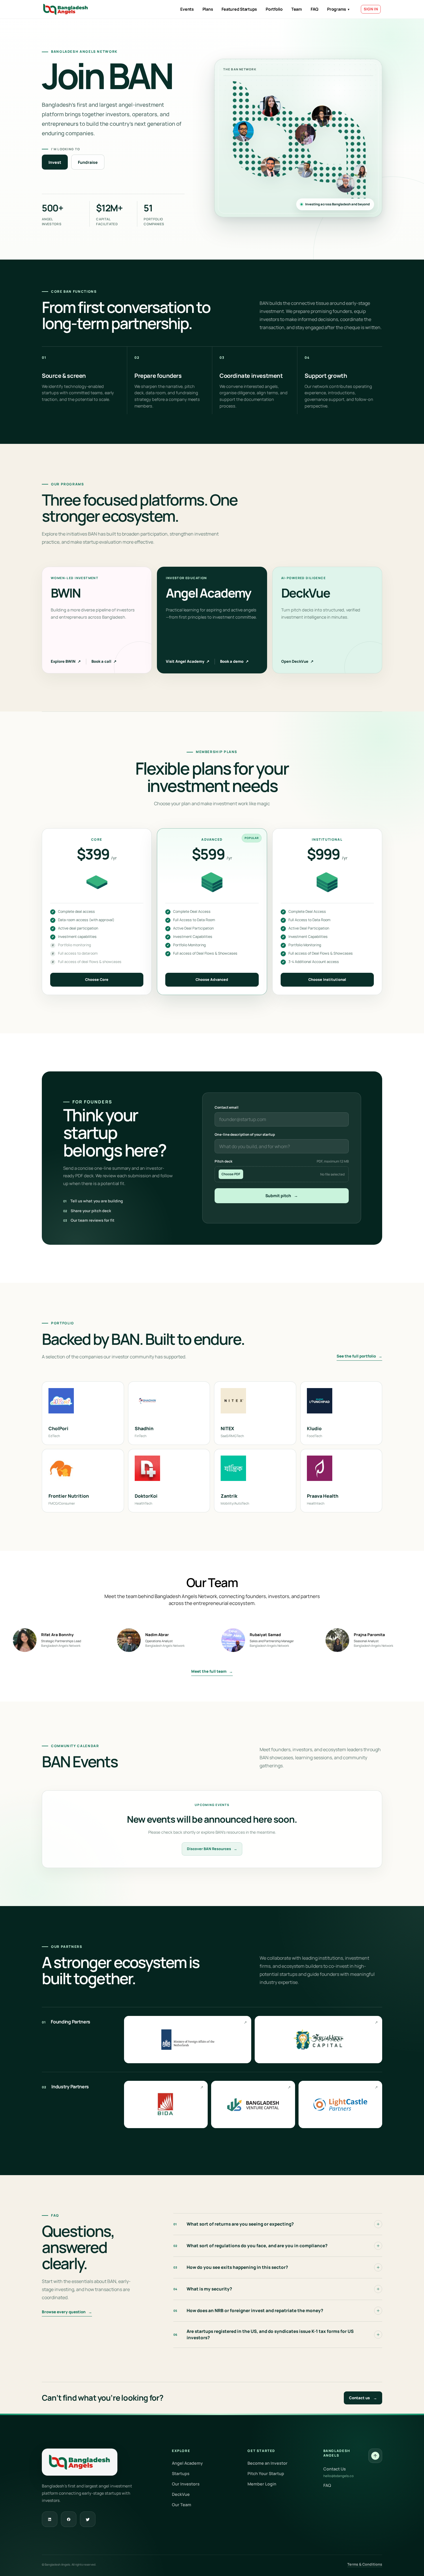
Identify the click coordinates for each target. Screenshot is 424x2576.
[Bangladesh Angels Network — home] (66, 9)
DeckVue (181, 2494)
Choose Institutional (327, 980)
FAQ (315, 9)
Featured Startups (239, 9)
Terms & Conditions (365, 2564)
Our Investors (186, 2484)
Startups (181, 2473)
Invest (55, 162)
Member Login (262, 2484)
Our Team (182, 2505)
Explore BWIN (66, 661)
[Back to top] (375, 2456)
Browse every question (67, 2312)
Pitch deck (282, 1161)
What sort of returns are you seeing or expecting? (234, 2224)
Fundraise (88, 162)
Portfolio (274, 9)
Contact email (227, 1107)
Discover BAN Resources (212, 1849)
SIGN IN (371, 9)
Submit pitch (282, 1196)
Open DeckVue (297, 661)
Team (297, 9)
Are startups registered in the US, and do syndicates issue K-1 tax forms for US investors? (263, 2334)
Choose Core (97, 980)
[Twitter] (88, 2519)
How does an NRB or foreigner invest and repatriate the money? (248, 2311)
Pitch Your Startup (266, 2473)
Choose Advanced (212, 980)
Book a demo (234, 661)
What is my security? (203, 2289)
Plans (208, 9)
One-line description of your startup (245, 1134)
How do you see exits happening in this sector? (231, 2267)
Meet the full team (212, 1671)
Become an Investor (268, 2463)
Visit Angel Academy (188, 661)
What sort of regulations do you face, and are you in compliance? (251, 2246)
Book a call (104, 661)
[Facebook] (69, 2519)
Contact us (363, 2398)
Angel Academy (187, 2463)
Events (187, 9)
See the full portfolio (359, 1356)
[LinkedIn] (50, 2519)
